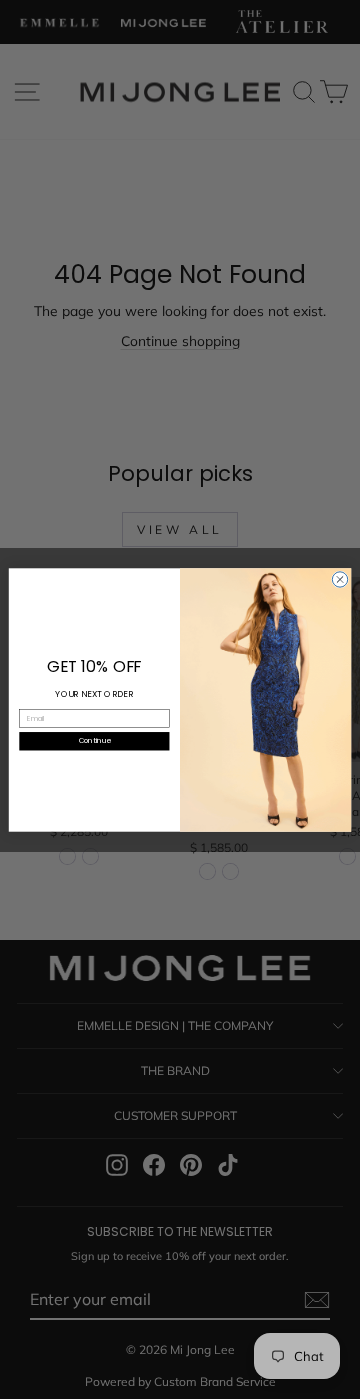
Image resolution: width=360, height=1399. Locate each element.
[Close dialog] (339, 578)
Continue (94, 740)
